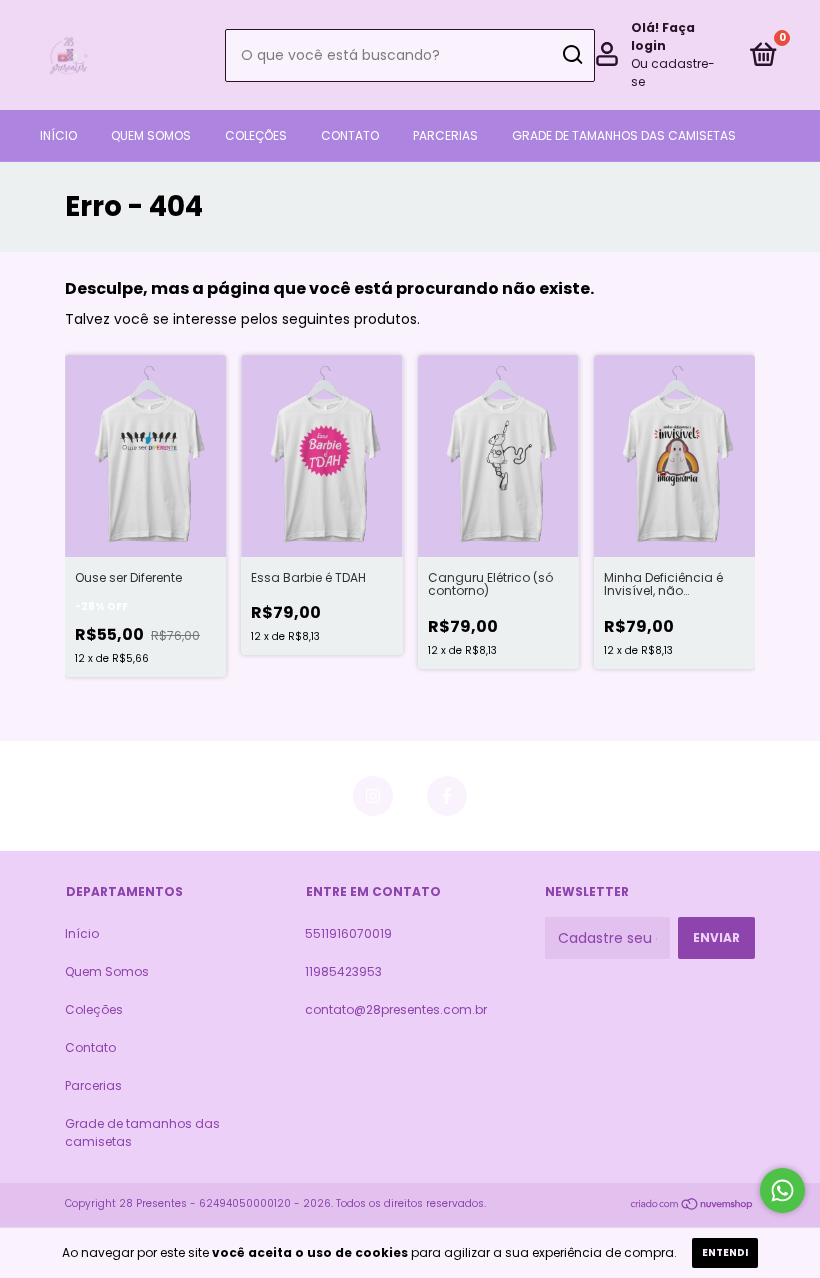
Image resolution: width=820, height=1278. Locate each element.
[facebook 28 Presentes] (447, 796)
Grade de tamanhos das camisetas (624, 135)
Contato (350, 135)
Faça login (663, 36)
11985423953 (343, 971)
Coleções (256, 135)
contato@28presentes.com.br (396, 1009)
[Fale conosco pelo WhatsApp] (782, 1190)
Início (58, 135)
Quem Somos (151, 135)
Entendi (725, 1252)
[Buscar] (571, 55)
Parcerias (445, 135)
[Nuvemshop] (692, 1206)
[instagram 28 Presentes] (373, 796)
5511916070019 (348, 933)
